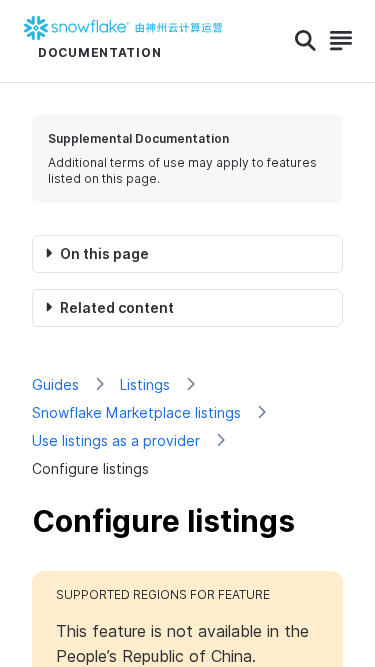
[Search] (305, 41)
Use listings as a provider (116, 440)
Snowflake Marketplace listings (136, 412)
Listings (145, 384)
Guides (55, 384)
